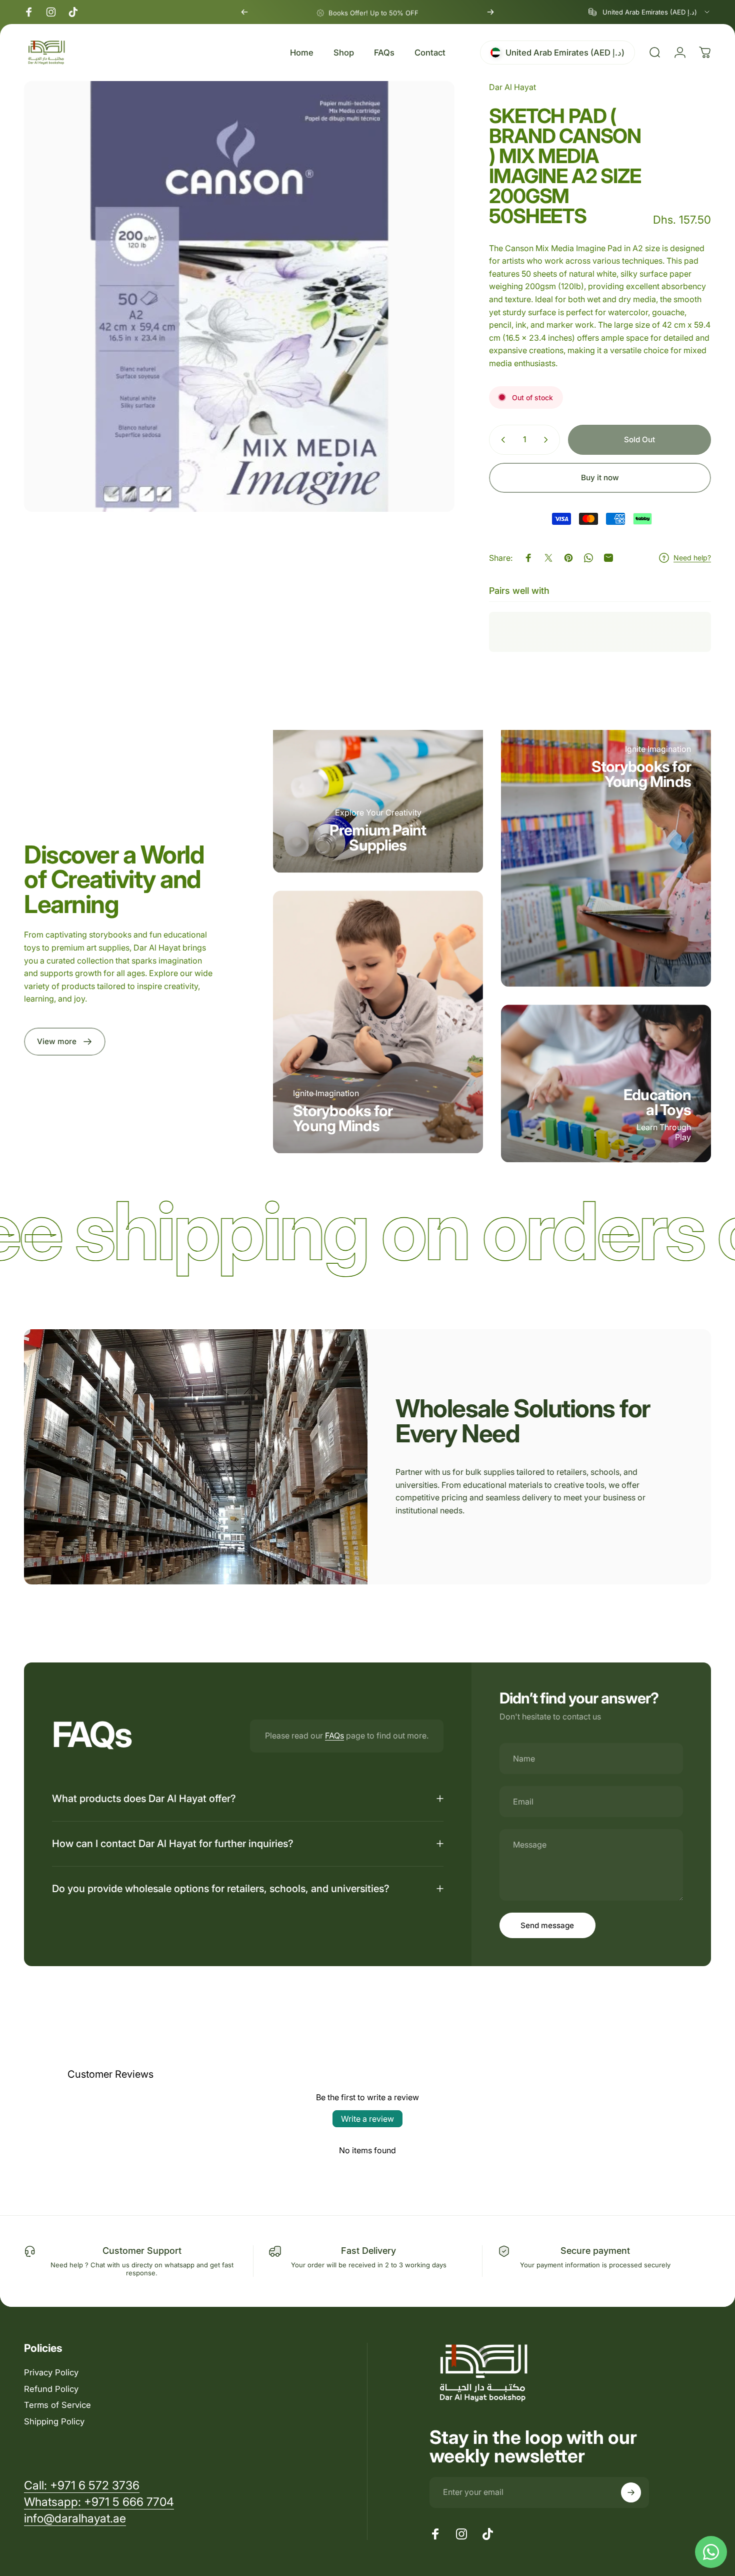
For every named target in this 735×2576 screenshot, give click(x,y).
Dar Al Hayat (512, 87)
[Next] (490, 12)
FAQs (334, 1736)
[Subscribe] (631, 2492)
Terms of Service (57, 2405)
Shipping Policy (54, 2421)
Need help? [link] (692, 558)
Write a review (367, 2119)
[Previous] (244, 12)
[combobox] (650, 12)
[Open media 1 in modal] (239, 296)
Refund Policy (51, 2389)
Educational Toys (657, 1102)
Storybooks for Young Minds (343, 1118)
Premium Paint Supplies (378, 837)
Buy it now (600, 478)
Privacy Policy (51, 2372)
